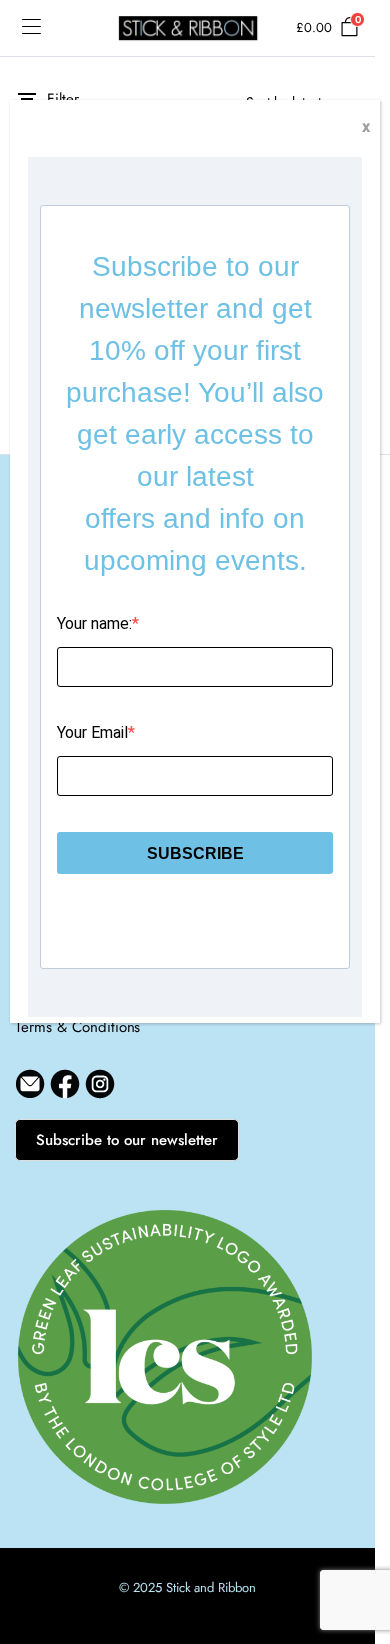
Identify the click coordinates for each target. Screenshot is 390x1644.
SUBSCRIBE (195, 853)
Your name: (94, 623)
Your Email (92, 732)
